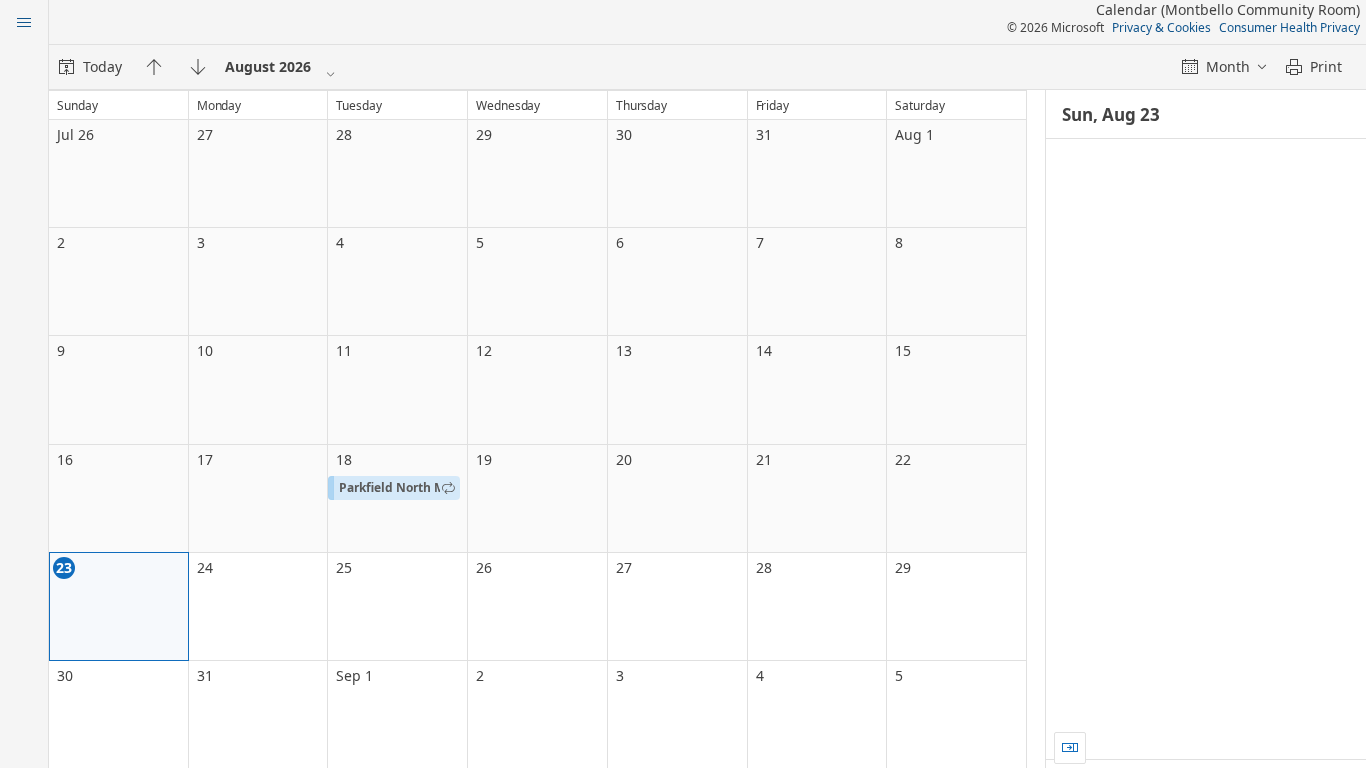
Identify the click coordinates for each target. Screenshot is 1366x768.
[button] (394, 488)
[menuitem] (90, 67)
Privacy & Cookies (1161, 27)
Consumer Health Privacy (1289, 27)
